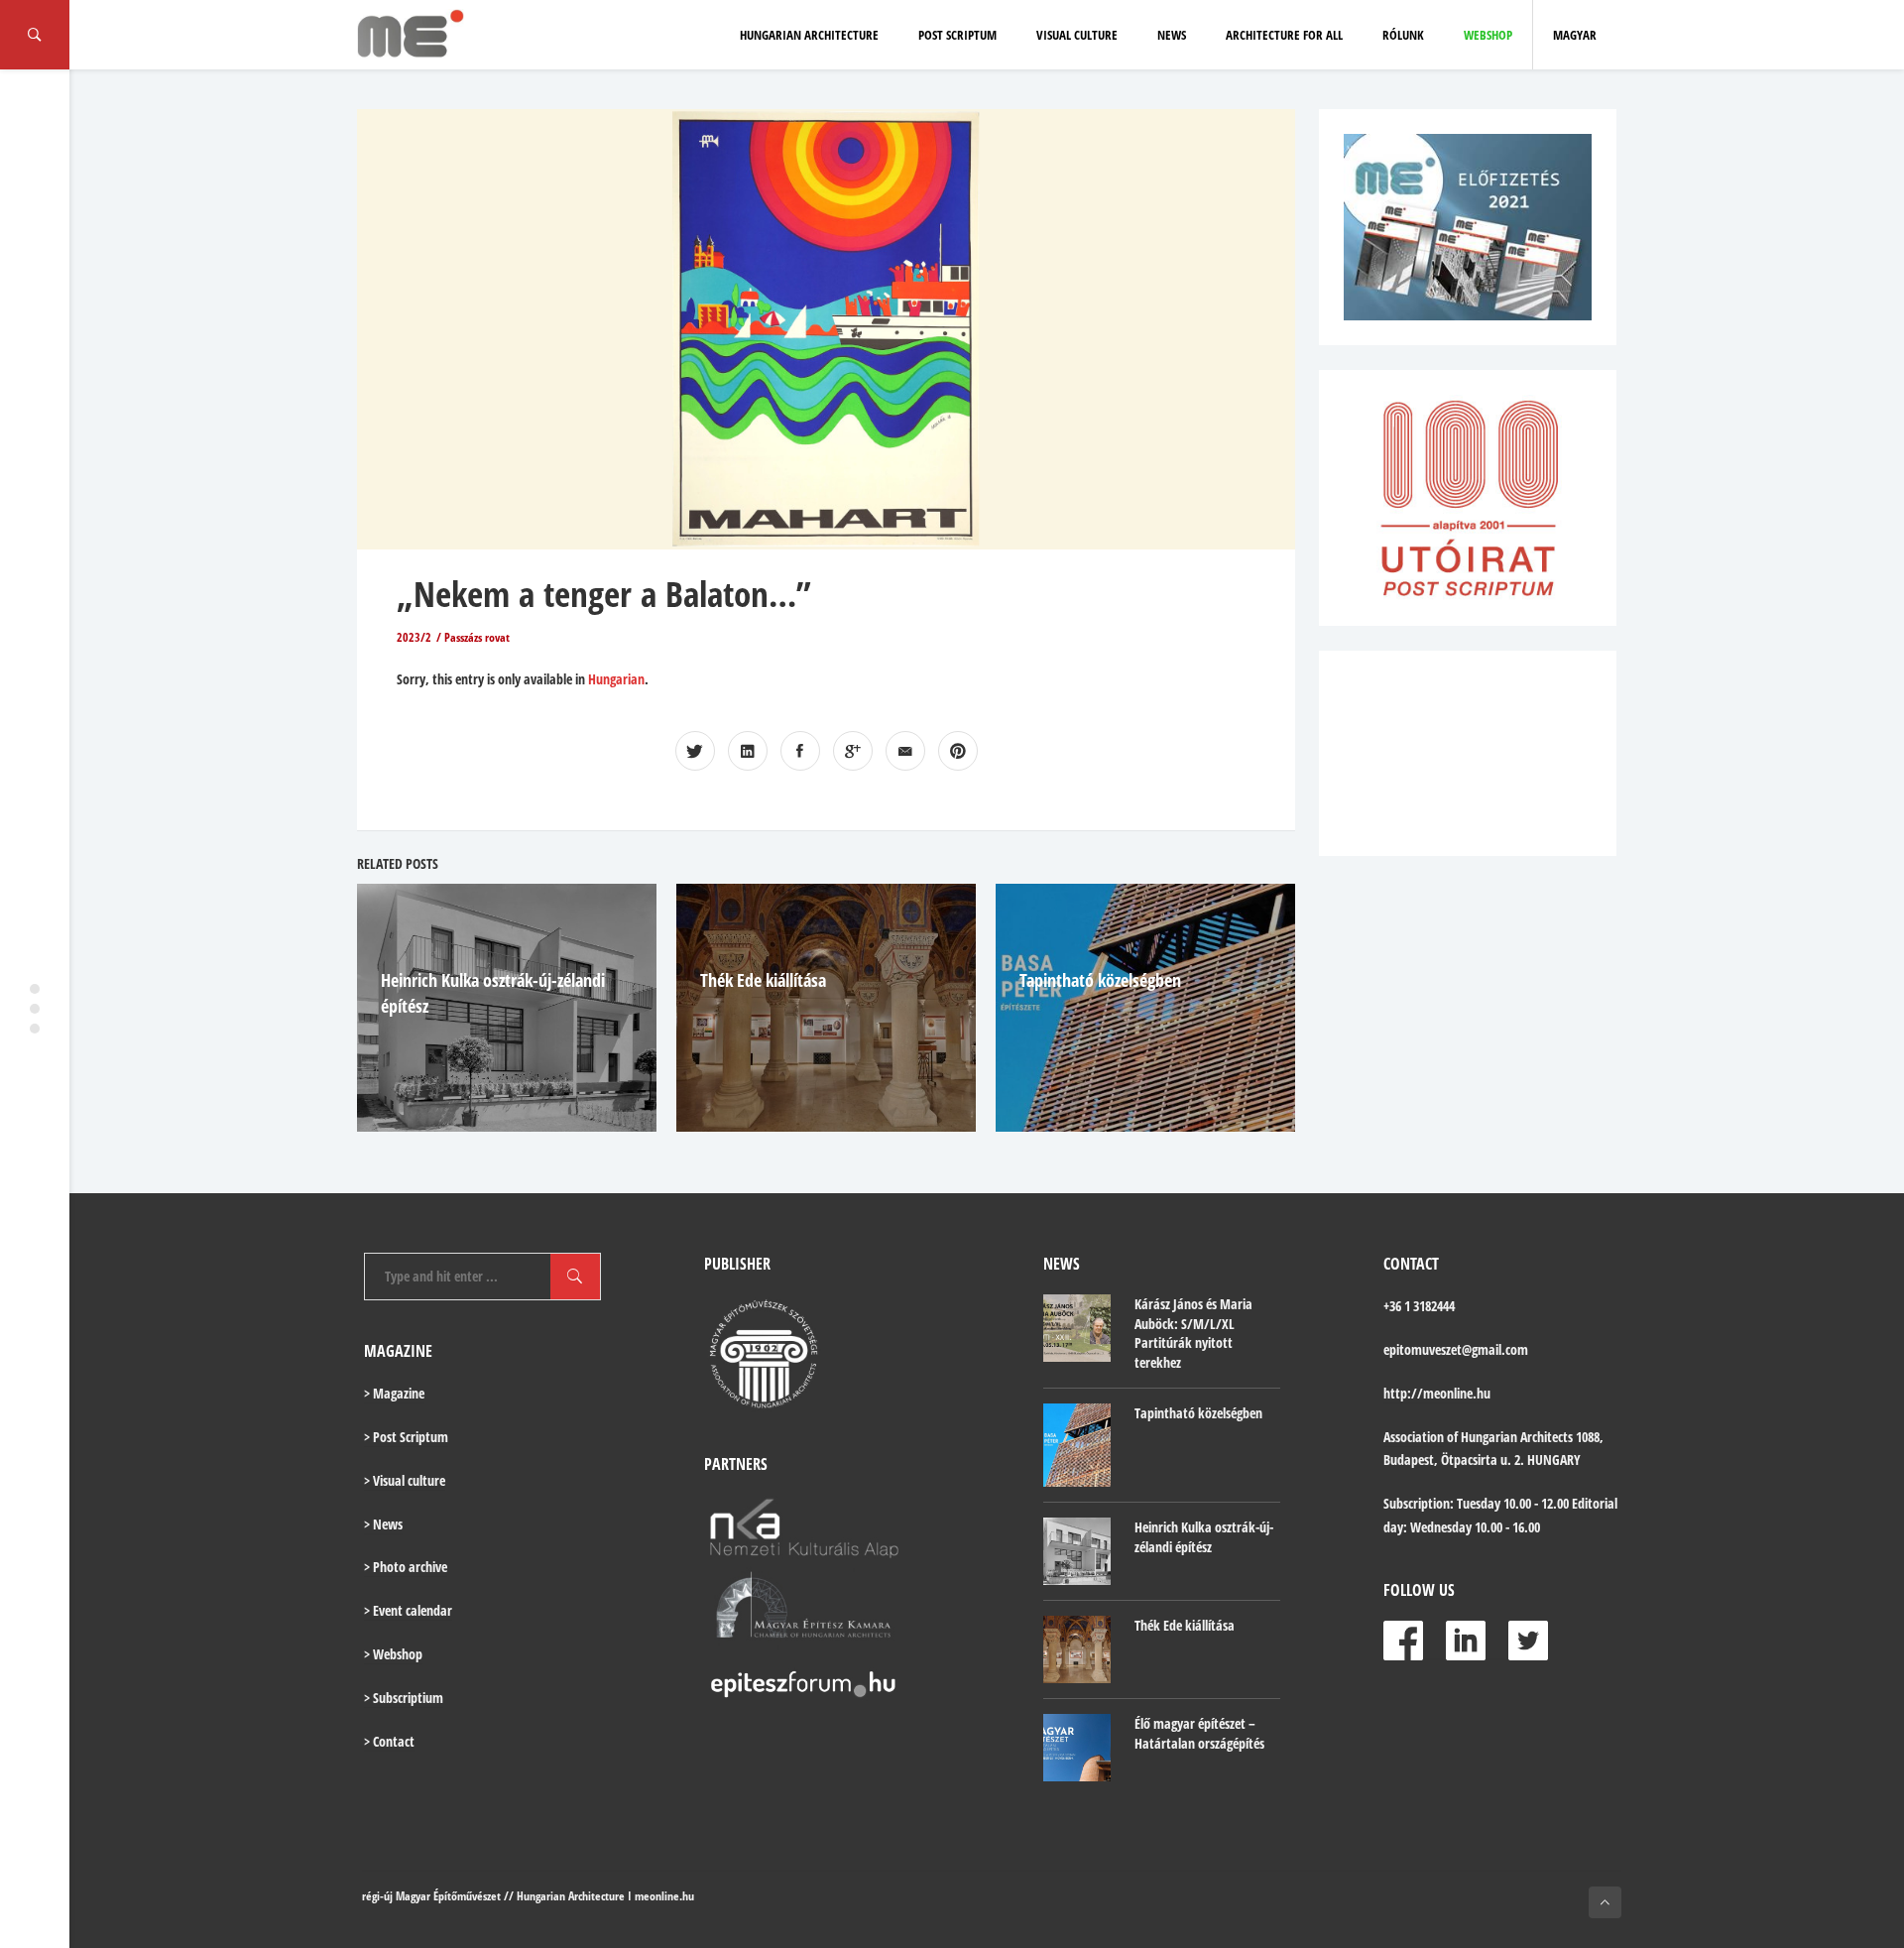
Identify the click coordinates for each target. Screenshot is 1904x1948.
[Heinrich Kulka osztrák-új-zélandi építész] (1077, 1551)
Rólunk (1403, 35)
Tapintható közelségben (1100, 980)
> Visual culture (405, 1480)
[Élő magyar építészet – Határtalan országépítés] (1077, 1748)
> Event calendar (408, 1610)
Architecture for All (1284, 35)
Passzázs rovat (477, 637)
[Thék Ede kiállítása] (1077, 1649)
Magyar (1575, 35)
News (1172, 35)
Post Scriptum (957, 35)
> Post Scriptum (406, 1437)
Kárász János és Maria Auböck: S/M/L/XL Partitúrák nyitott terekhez (1193, 1333)
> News (383, 1524)
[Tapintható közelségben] (1077, 1446)
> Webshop (393, 1654)
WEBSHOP (1488, 35)
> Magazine (394, 1393)
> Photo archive (406, 1567)
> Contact (389, 1741)
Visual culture (1077, 35)
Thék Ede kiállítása (763, 980)
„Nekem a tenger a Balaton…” (604, 594)
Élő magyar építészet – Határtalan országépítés (1199, 1733)
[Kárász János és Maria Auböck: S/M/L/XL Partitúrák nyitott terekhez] (1077, 1328)
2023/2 (414, 637)
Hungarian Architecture (809, 35)
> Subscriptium (404, 1698)
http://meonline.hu (1437, 1393)
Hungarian (616, 679)
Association (1414, 1437)
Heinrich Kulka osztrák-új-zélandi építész (1204, 1537)
